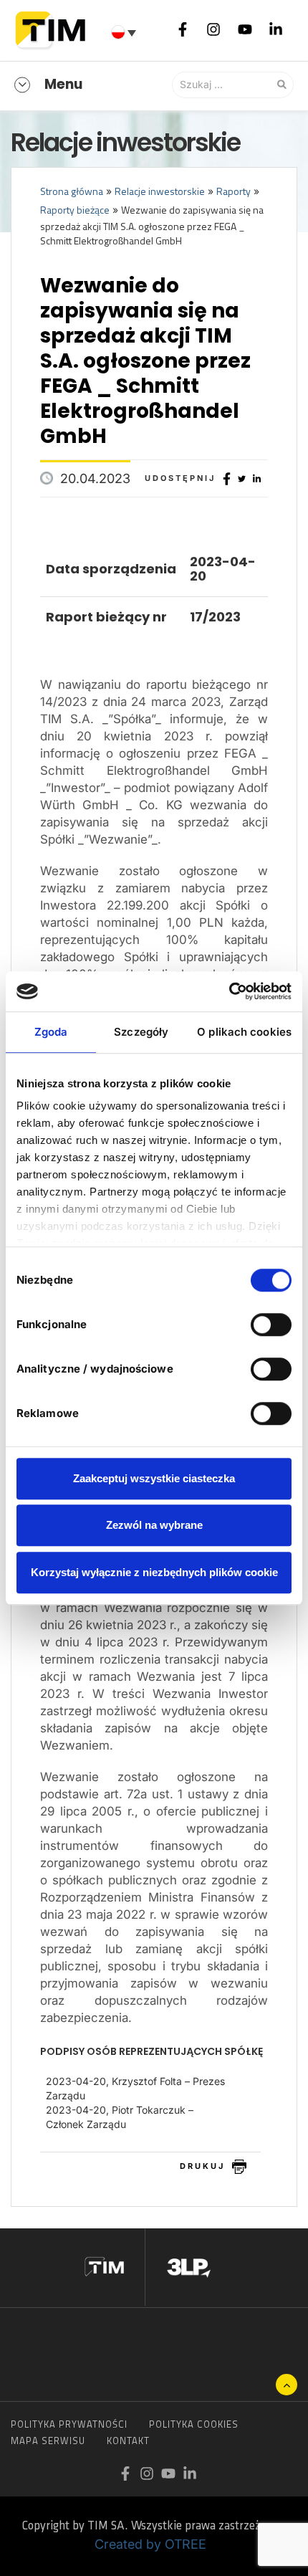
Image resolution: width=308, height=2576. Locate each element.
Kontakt (128, 2441)
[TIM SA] (54, 29)
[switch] (271, 1325)
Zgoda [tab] (51, 1032)
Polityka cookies (194, 2424)
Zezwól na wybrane (154, 1525)
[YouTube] (245, 29)
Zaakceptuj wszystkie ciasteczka (154, 1478)
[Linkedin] (276, 29)
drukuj (202, 2166)
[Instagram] (213, 29)
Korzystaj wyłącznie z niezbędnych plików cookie (154, 1572)
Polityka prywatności (69, 2424)
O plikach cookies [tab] (244, 1032)
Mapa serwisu (48, 2441)
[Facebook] (183, 29)
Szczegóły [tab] (141, 1032)
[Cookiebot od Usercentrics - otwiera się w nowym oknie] (229, 991)
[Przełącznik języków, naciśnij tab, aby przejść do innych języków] (125, 32)
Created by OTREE (150, 2544)
